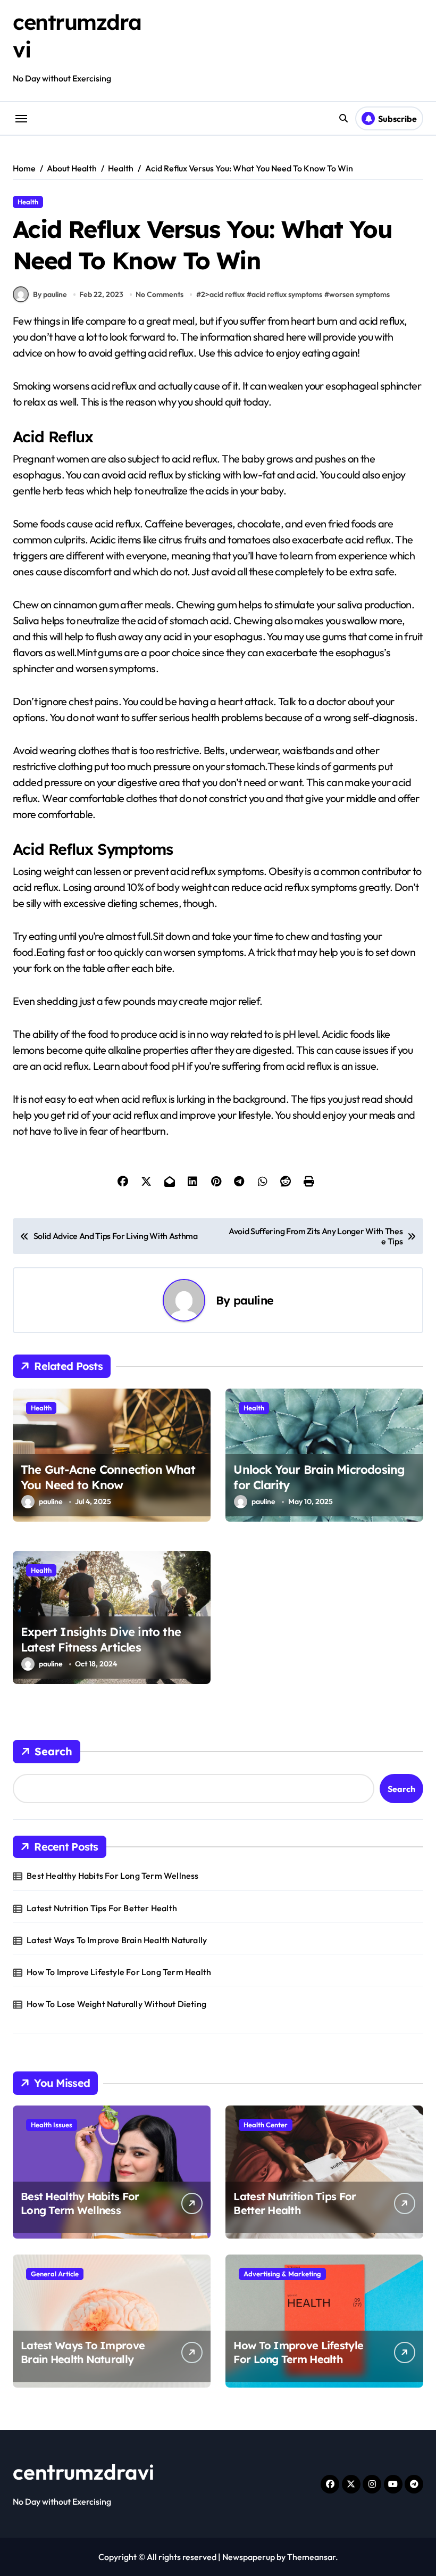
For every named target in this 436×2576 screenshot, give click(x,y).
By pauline (50, 294)
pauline (254, 1300)
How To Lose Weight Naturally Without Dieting (116, 2004)
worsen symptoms (359, 294)
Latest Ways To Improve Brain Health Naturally (117, 1940)
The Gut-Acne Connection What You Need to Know (108, 1477)
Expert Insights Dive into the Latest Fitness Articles (101, 1640)
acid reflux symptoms (287, 294)
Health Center (266, 2125)
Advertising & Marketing (282, 2274)
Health (28, 202)
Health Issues (52, 2125)
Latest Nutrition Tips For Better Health (102, 1908)
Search (53, 1751)
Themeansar (311, 2557)
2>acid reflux (223, 294)
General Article (55, 2274)
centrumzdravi (83, 2472)
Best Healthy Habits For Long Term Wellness (112, 1876)
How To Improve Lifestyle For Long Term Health (119, 1972)
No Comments (160, 294)
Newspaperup (249, 2557)
